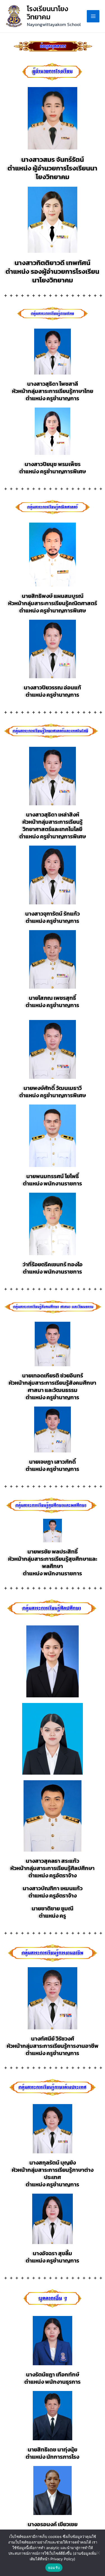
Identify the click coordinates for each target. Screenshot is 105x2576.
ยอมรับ (54, 2568)
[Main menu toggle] (93, 16)
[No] (98, 2553)
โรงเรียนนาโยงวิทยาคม (47, 13)
